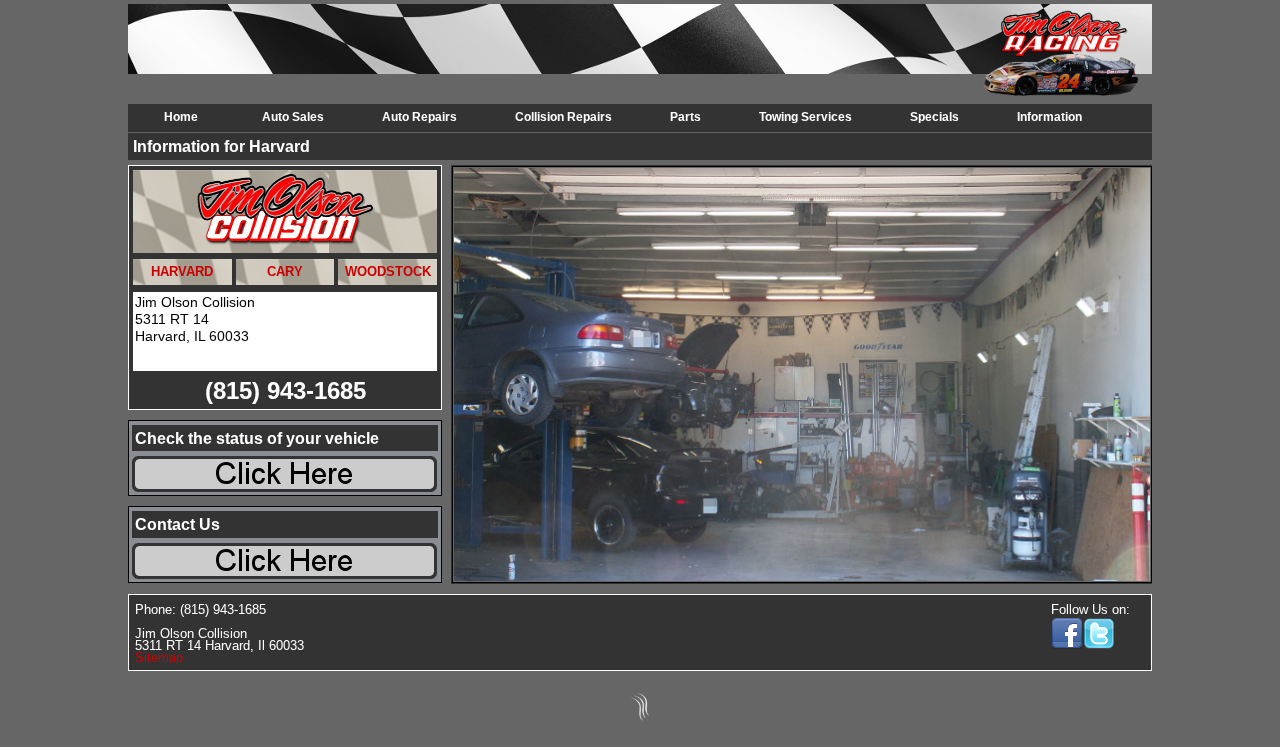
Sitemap (159, 657)
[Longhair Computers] (640, 720)
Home (181, 117)
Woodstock (388, 271)
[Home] (188, 52)
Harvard (182, 271)
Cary (285, 271)
